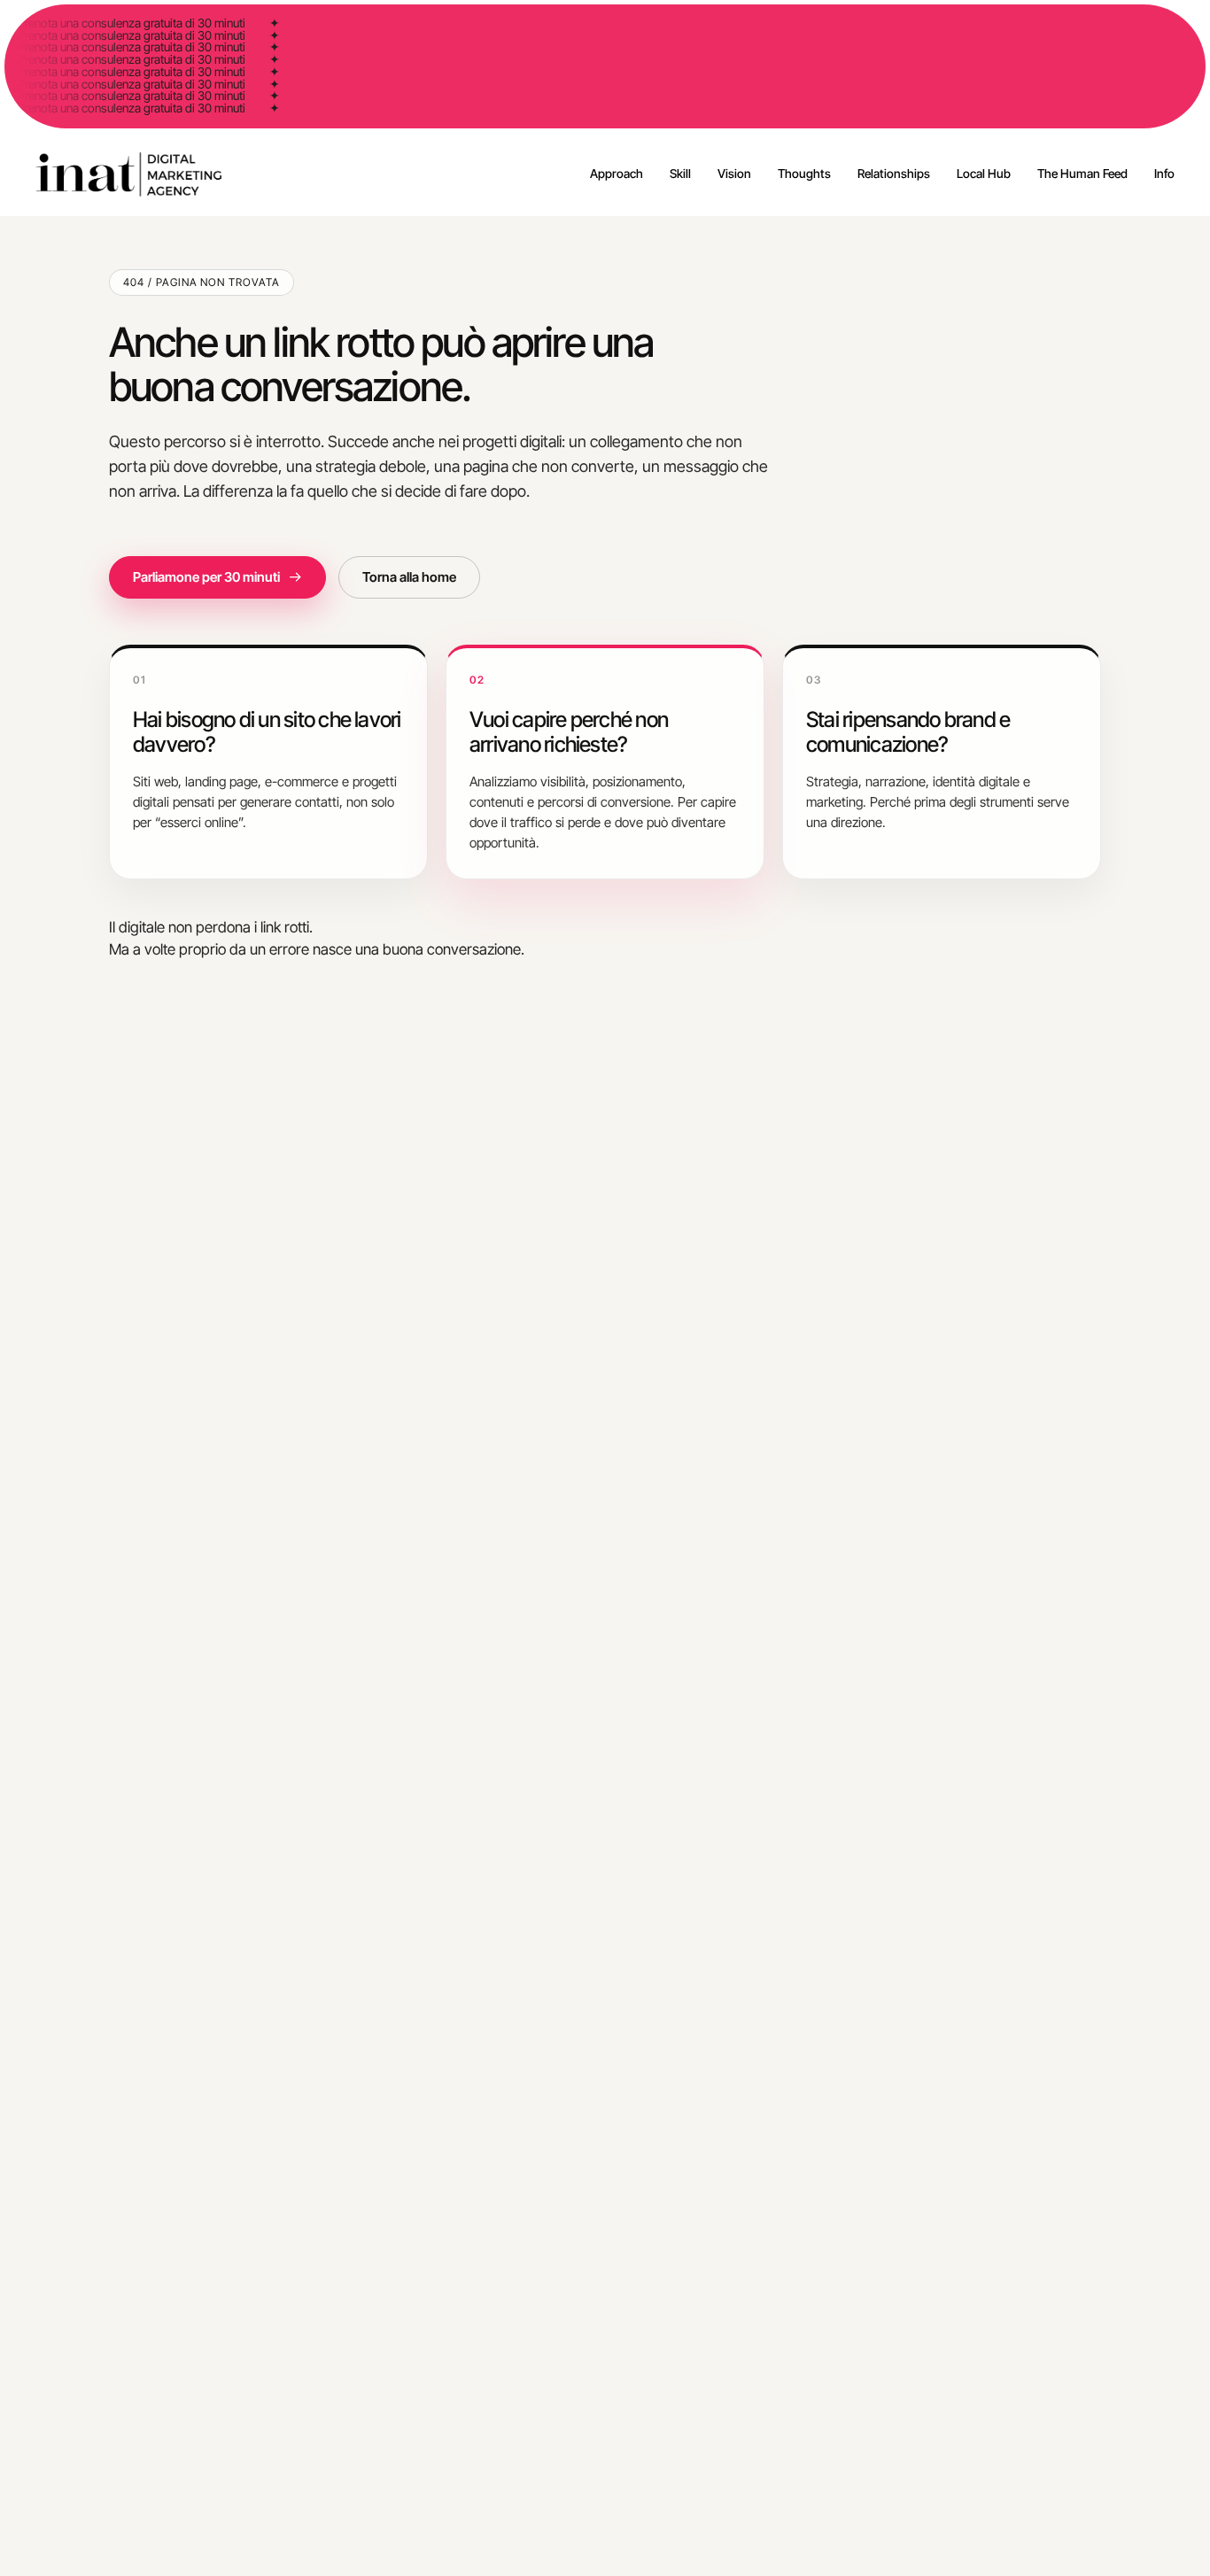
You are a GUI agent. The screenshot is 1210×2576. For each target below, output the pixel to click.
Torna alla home (409, 577)
